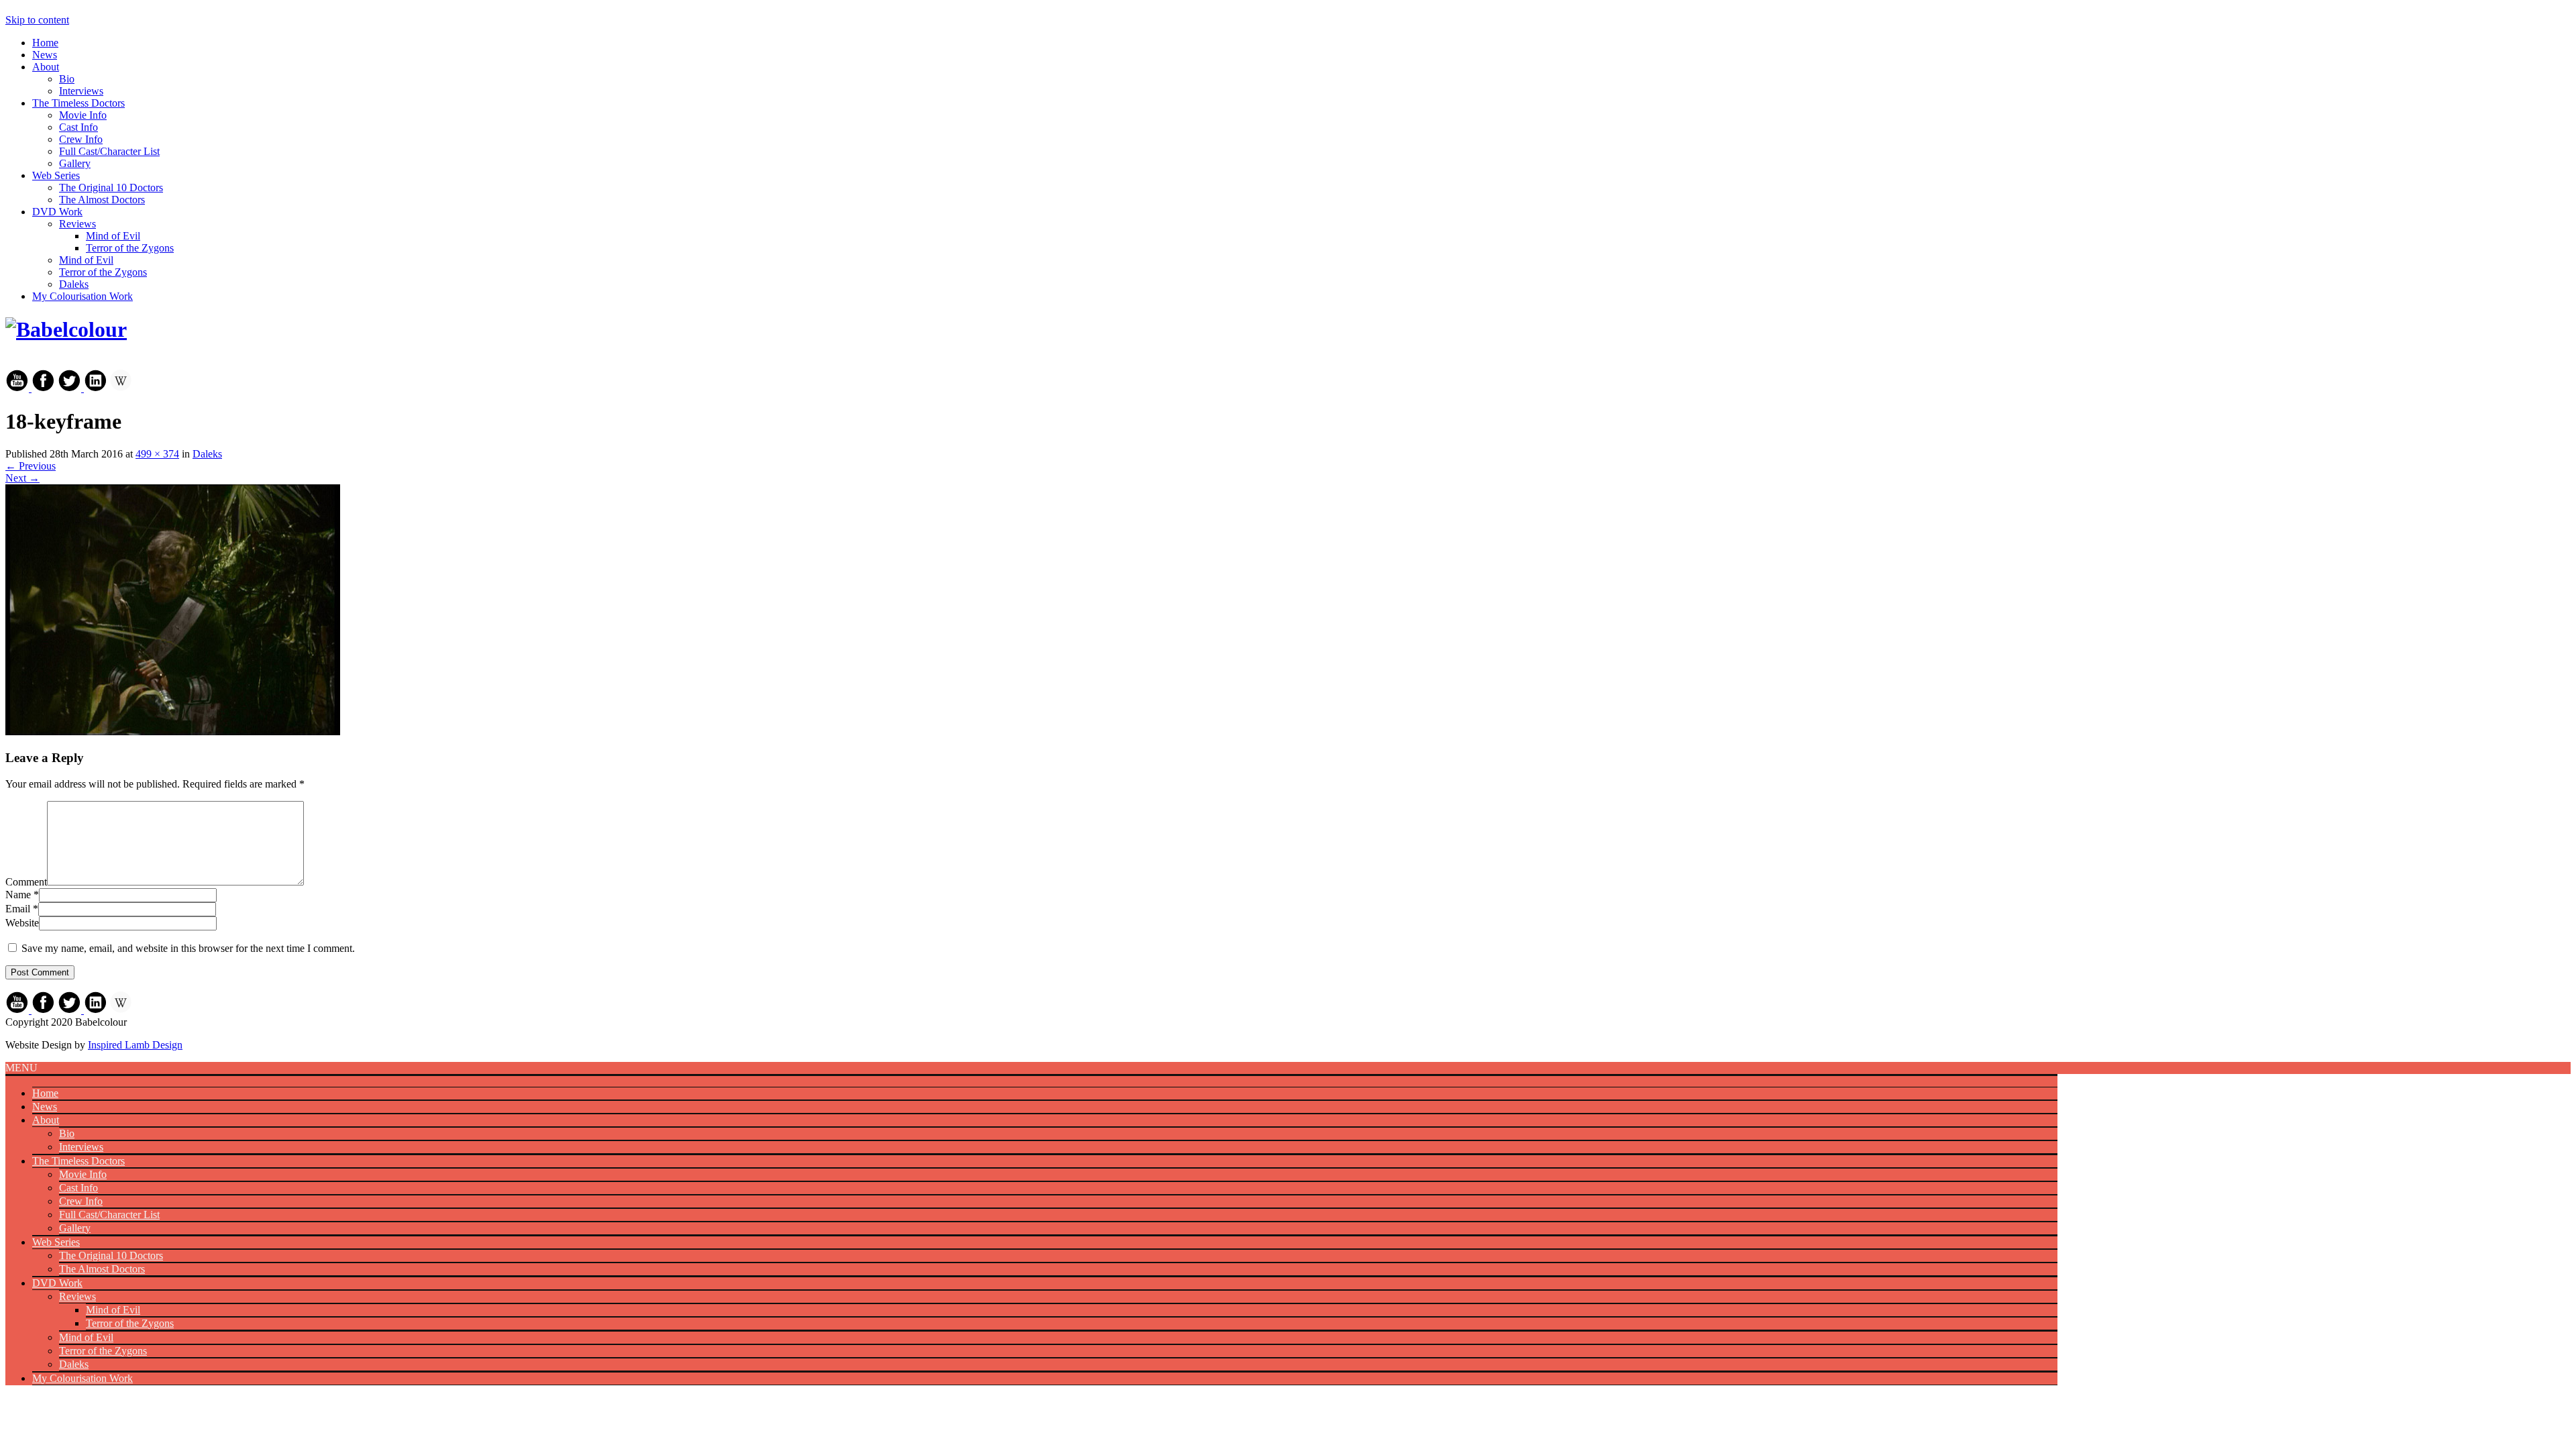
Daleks (74, 284)
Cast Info (78, 127)
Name (18, 895)
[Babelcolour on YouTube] (18, 388)
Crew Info (81, 139)
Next (22, 478)
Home (45, 43)
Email (18, 909)
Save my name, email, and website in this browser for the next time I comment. (188, 948)
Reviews (77, 224)
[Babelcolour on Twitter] (71, 388)
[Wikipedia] (121, 388)
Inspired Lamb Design (135, 1045)
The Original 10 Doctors (111, 187)
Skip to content (37, 20)
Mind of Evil (113, 236)
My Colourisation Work (83, 296)
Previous (31, 466)
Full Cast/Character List (109, 151)
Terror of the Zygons (130, 248)
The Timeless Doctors (78, 103)
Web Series (56, 175)
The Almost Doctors (102, 200)
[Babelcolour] (66, 329)
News (45, 55)
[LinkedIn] (96, 388)
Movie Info (83, 115)
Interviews (81, 91)
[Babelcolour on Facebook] (43, 388)
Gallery (75, 163)
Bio (67, 79)
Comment (26, 882)
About (46, 67)
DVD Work (57, 212)
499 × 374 (157, 454)
